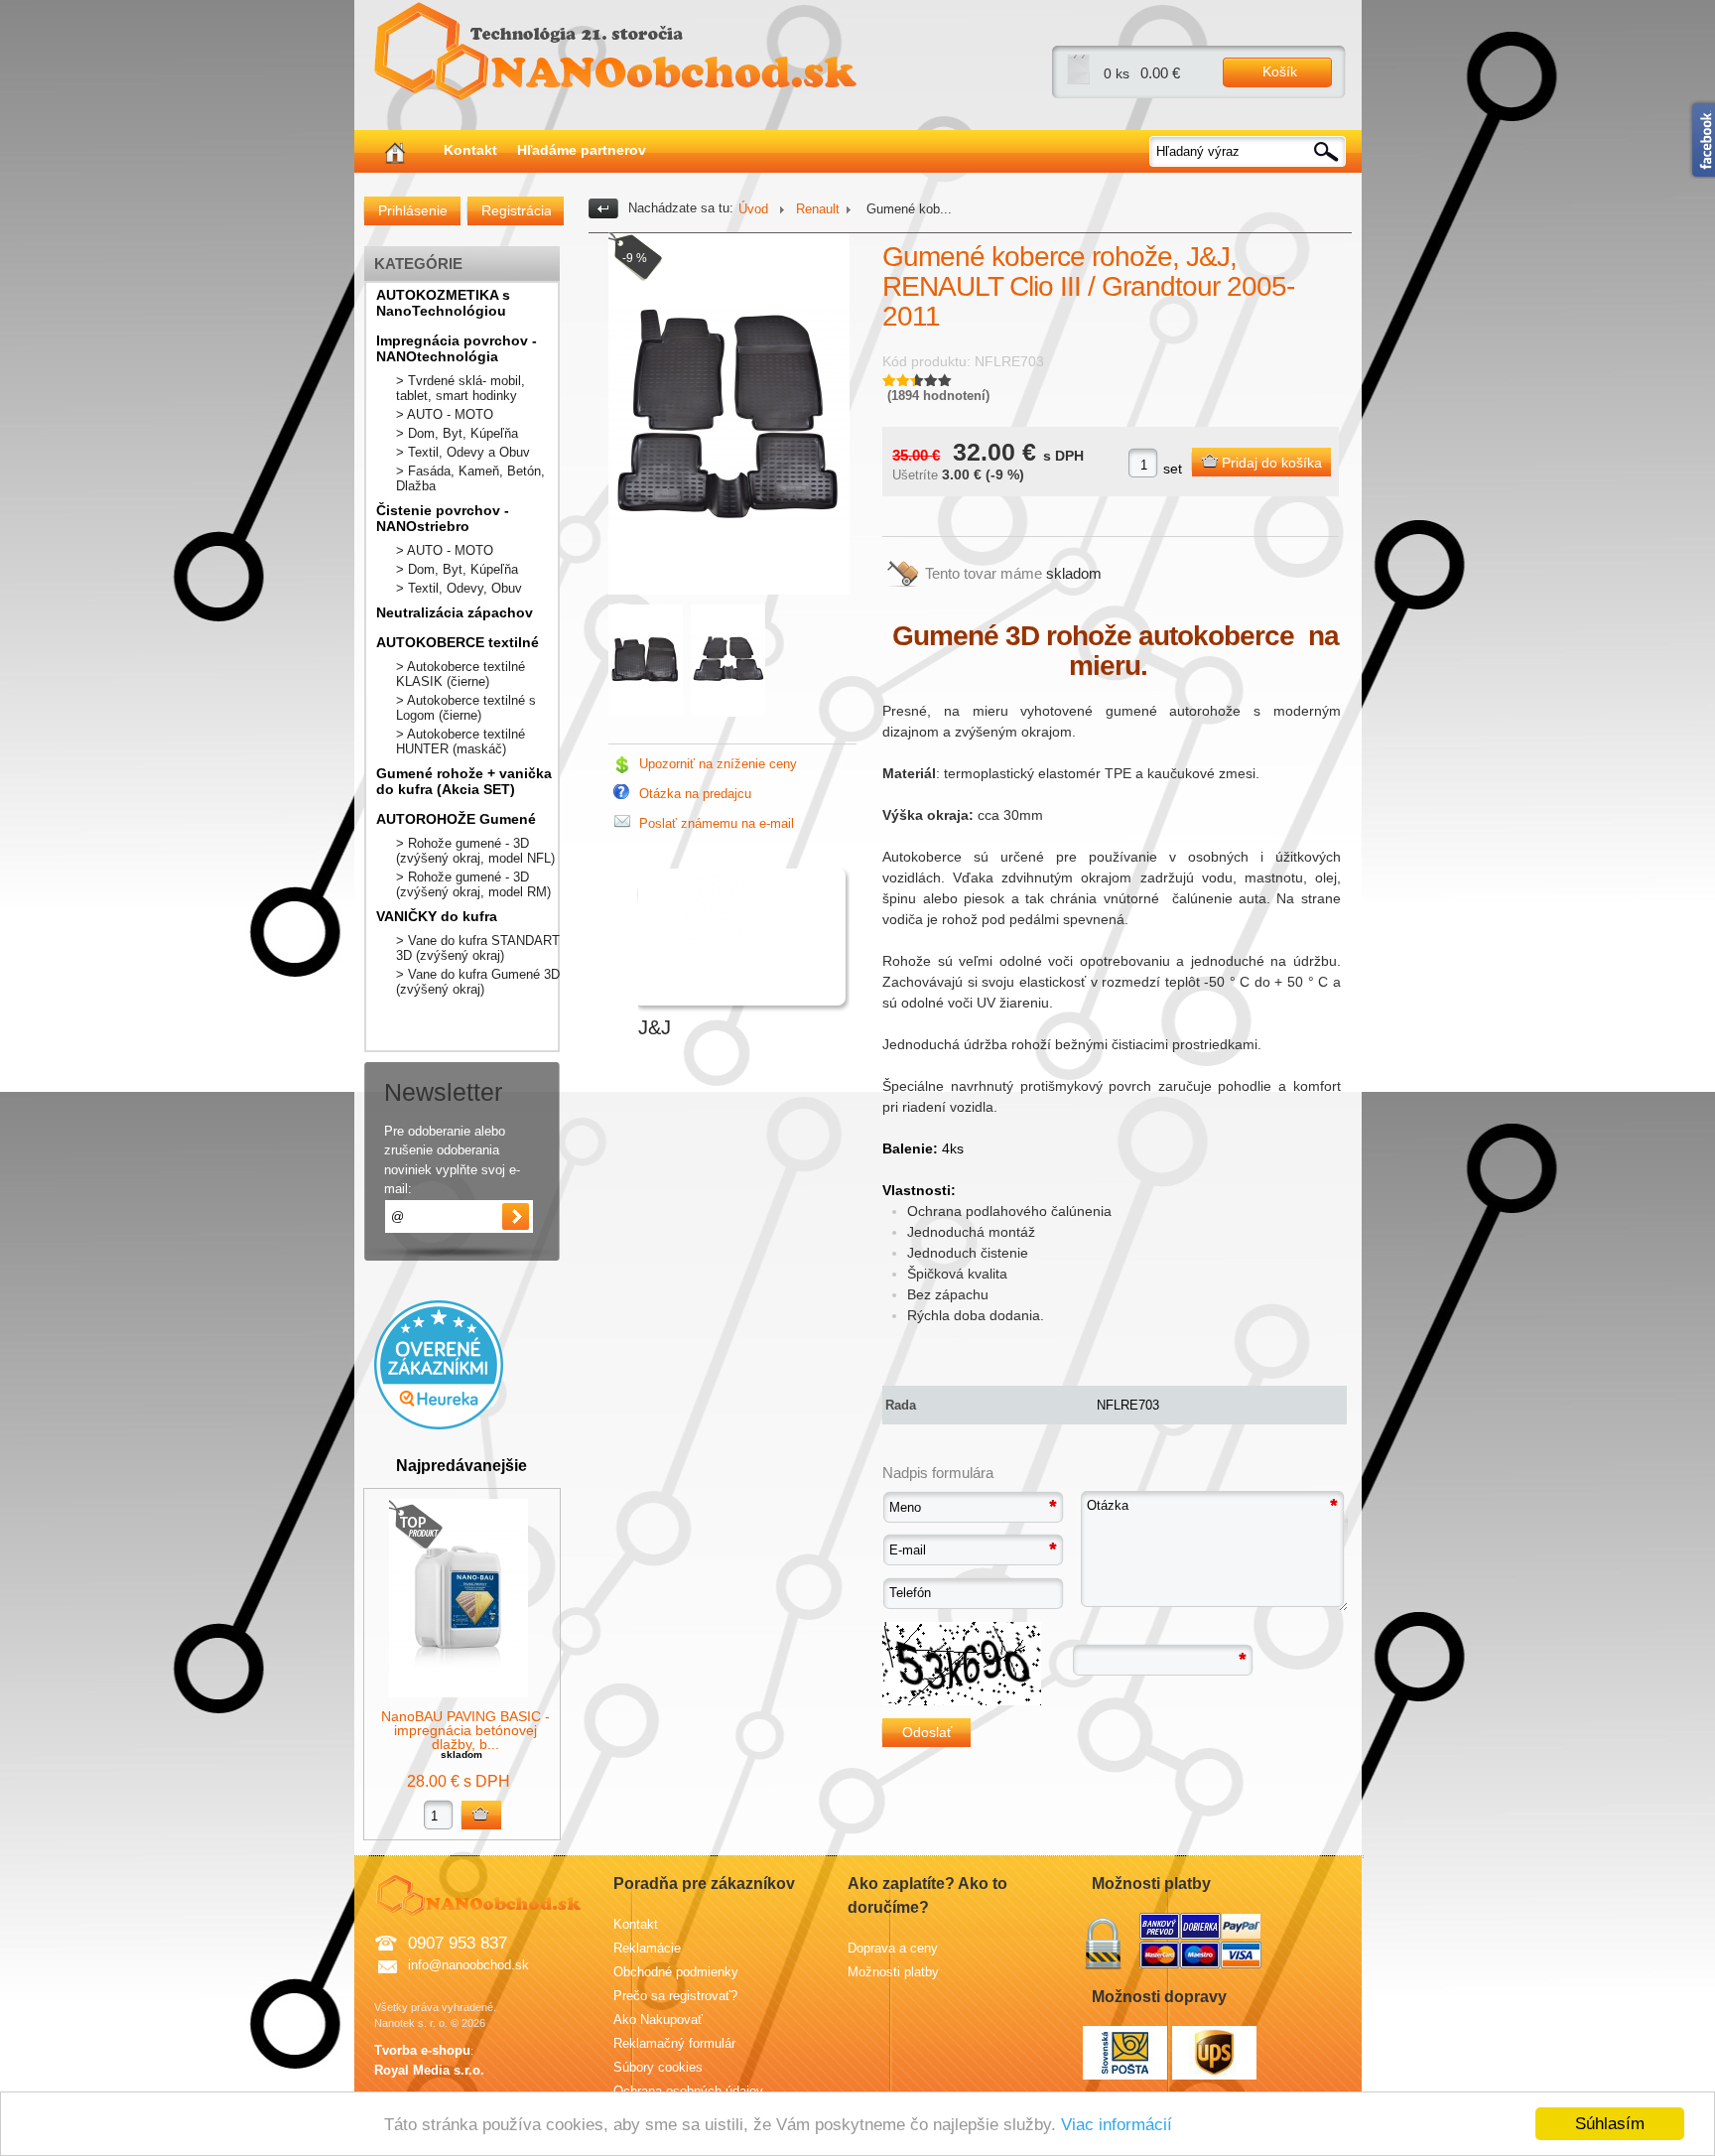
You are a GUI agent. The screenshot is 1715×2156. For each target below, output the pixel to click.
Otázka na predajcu (695, 794)
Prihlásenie (413, 210)
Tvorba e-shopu (422, 2050)
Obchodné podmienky (676, 1972)
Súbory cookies (658, 2067)
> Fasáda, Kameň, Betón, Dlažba (470, 478)
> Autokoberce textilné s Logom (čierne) (466, 708)
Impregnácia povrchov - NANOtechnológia (457, 348)
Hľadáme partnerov (582, 150)
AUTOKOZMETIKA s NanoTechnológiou (443, 303)
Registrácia (516, 210)
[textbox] (1249, 151)
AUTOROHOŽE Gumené (456, 819)
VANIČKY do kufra (437, 916)
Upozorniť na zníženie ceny (718, 764)
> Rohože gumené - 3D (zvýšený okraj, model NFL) (475, 851)
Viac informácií (1117, 2125)
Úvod (753, 209)
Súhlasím (1610, 2124)
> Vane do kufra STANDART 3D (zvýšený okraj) (478, 948)
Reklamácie (647, 1948)
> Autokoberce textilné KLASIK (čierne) (461, 674)
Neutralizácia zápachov (455, 612)
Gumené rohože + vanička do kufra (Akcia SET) (464, 781)
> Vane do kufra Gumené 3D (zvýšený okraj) (478, 982)
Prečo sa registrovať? (675, 1996)
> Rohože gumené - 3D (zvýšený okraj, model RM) (473, 884)
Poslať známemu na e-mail (717, 823)
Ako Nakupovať (658, 2020)
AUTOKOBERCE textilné (458, 642)
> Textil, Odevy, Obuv (459, 588)
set (1173, 469)
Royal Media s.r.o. (429, 2070)
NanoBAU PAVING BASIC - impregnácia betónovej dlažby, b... (465, 1730)
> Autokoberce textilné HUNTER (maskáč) (461, 741)
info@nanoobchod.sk (468, 1965)
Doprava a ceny (893, 1948)
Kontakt (470, 150)
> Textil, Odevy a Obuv (463, 452)
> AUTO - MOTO (445, 414)
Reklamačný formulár (674, 2043)
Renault (818, 209)
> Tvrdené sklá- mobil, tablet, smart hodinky (461, 388)
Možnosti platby (893, 1972)
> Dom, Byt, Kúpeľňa (457, 433)
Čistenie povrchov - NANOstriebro (443, 518)
